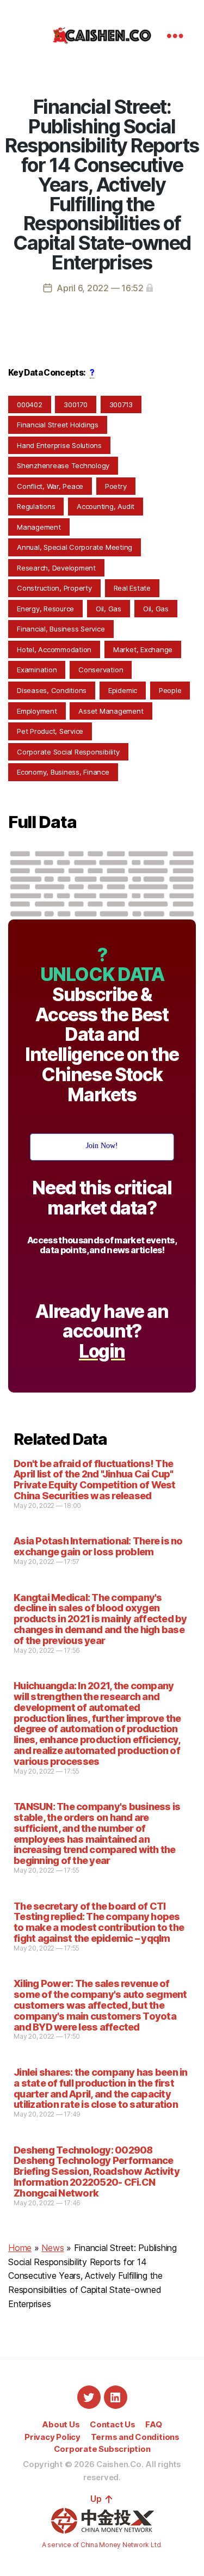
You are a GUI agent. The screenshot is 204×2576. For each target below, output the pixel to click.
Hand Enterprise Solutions (59, 445)
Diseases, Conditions (52, 690)
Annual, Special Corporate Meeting (75, 547)
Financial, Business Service (61, 629)
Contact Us (113, 2424)
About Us (61, 2424)
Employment (37, 711)
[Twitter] (89, 2397)
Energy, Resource (45, 609)
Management (39, 527)
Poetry (116, 486)
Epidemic (123, 690)
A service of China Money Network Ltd (101, 2545)
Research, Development (56, 568)
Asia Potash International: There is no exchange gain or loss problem (98, 1546)
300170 (76, 404)
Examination (37, 670)
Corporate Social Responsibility (68, 752)
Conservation (101, 670)
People (170, 690)
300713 (121, 404)
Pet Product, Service (50, 731)
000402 (30, 404)
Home (20, 2248)
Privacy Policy (52, 2437)
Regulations (36, 506)
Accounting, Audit (106, 506)
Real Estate (132, 588)
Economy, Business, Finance (63, 772)
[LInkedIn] (116, 2397)
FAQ (153, 2424)
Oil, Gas (109, 609)
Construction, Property (54, 588)
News (52, 2248)
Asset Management (111, 711)
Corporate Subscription (102, 2449)
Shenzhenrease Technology (63, 465)
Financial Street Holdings (58, 425)
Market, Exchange (143, 649)
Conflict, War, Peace (50, 486)
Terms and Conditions (135, 2437)
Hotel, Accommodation (54, 649)
